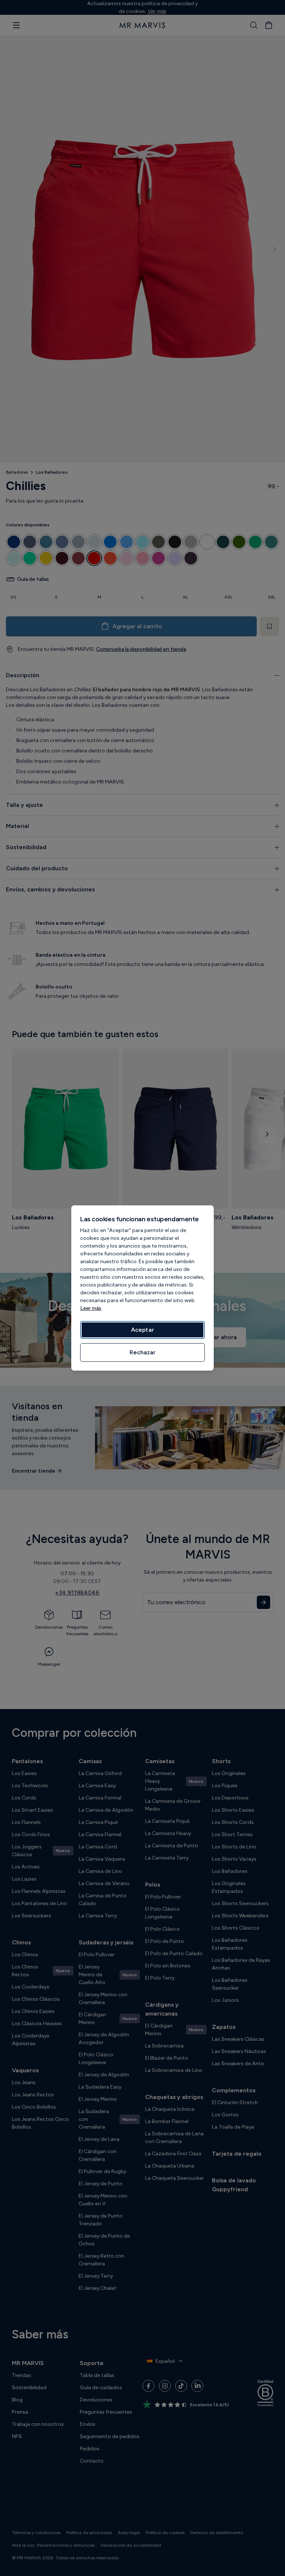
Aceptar (142, 1330)
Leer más (91, 1308)
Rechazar (142, 1352)
